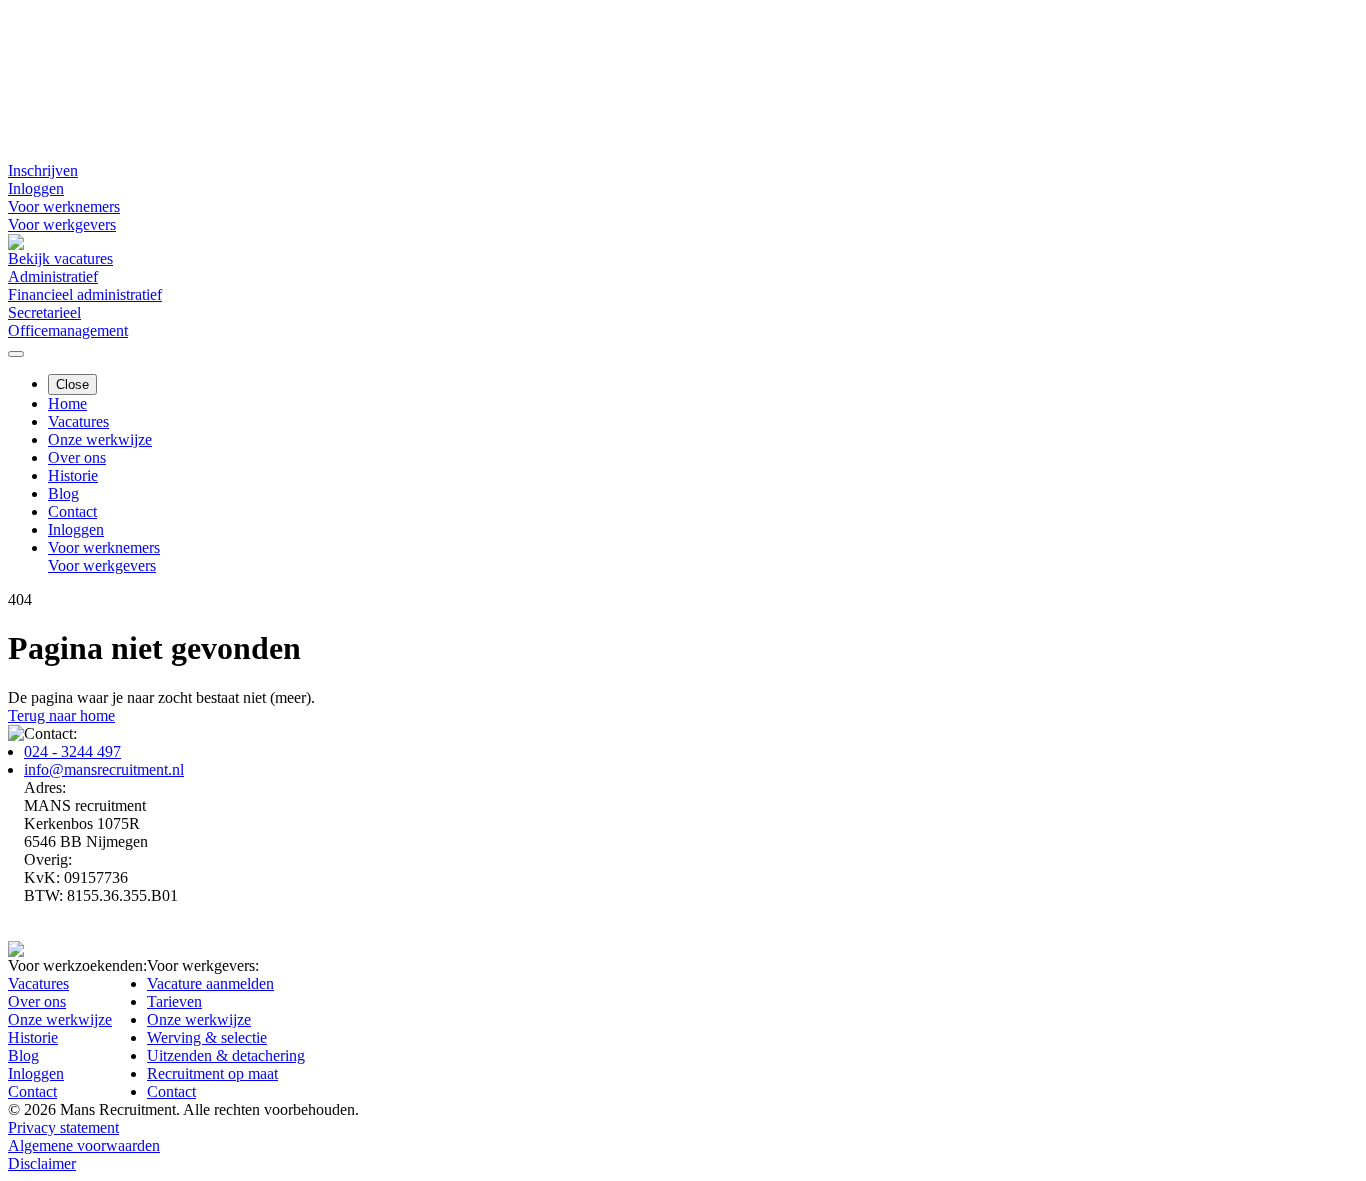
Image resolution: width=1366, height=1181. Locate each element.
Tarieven (174, 1001)
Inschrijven (43, 170)
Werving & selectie (207, 1037)
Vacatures (78, 421)
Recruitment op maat (212, 1073)
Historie (73, 475)
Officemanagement (68, 330)
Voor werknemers (64, 206)
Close (72, 384)
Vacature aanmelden (210, 983)
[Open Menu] (16, 354)
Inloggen (36, 188)
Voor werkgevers (62, 224)
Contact (72, 511)
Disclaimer (42, 1163)
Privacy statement (63, 1127)
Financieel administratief (85, 294)
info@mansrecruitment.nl (104, 769)
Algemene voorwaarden (84, 1145)
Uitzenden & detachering (226, 1055)
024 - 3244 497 (72, 751)
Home (67, 403)
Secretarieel (44, 312)
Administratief (53, 276)
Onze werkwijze (100, 439)
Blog (63, 493)
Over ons (77, 457)
